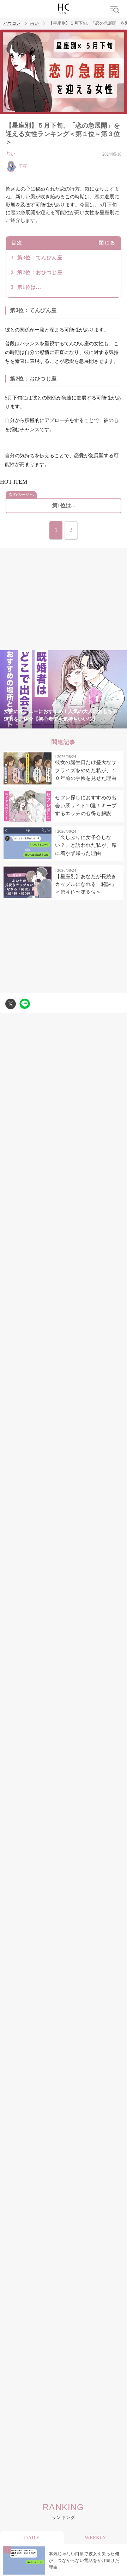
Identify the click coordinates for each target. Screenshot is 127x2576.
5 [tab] (78, 724)
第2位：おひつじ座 (40, 272)
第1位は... (29, 287)
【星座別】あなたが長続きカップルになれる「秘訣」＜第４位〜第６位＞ (86, 884)
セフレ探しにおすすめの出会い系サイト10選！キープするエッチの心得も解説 (86, 806)
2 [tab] (35, 724)
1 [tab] (21, 724)
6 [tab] (92, 724)
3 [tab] (49, 724)
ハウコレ (12, 23)
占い (35, 23)
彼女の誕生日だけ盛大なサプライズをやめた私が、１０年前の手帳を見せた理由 (86, 770)
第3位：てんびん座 (40, 258)
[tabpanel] (64, 689)
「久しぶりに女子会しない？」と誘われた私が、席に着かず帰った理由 (86, 845)
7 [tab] (106, 724)
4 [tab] (64, 724)
